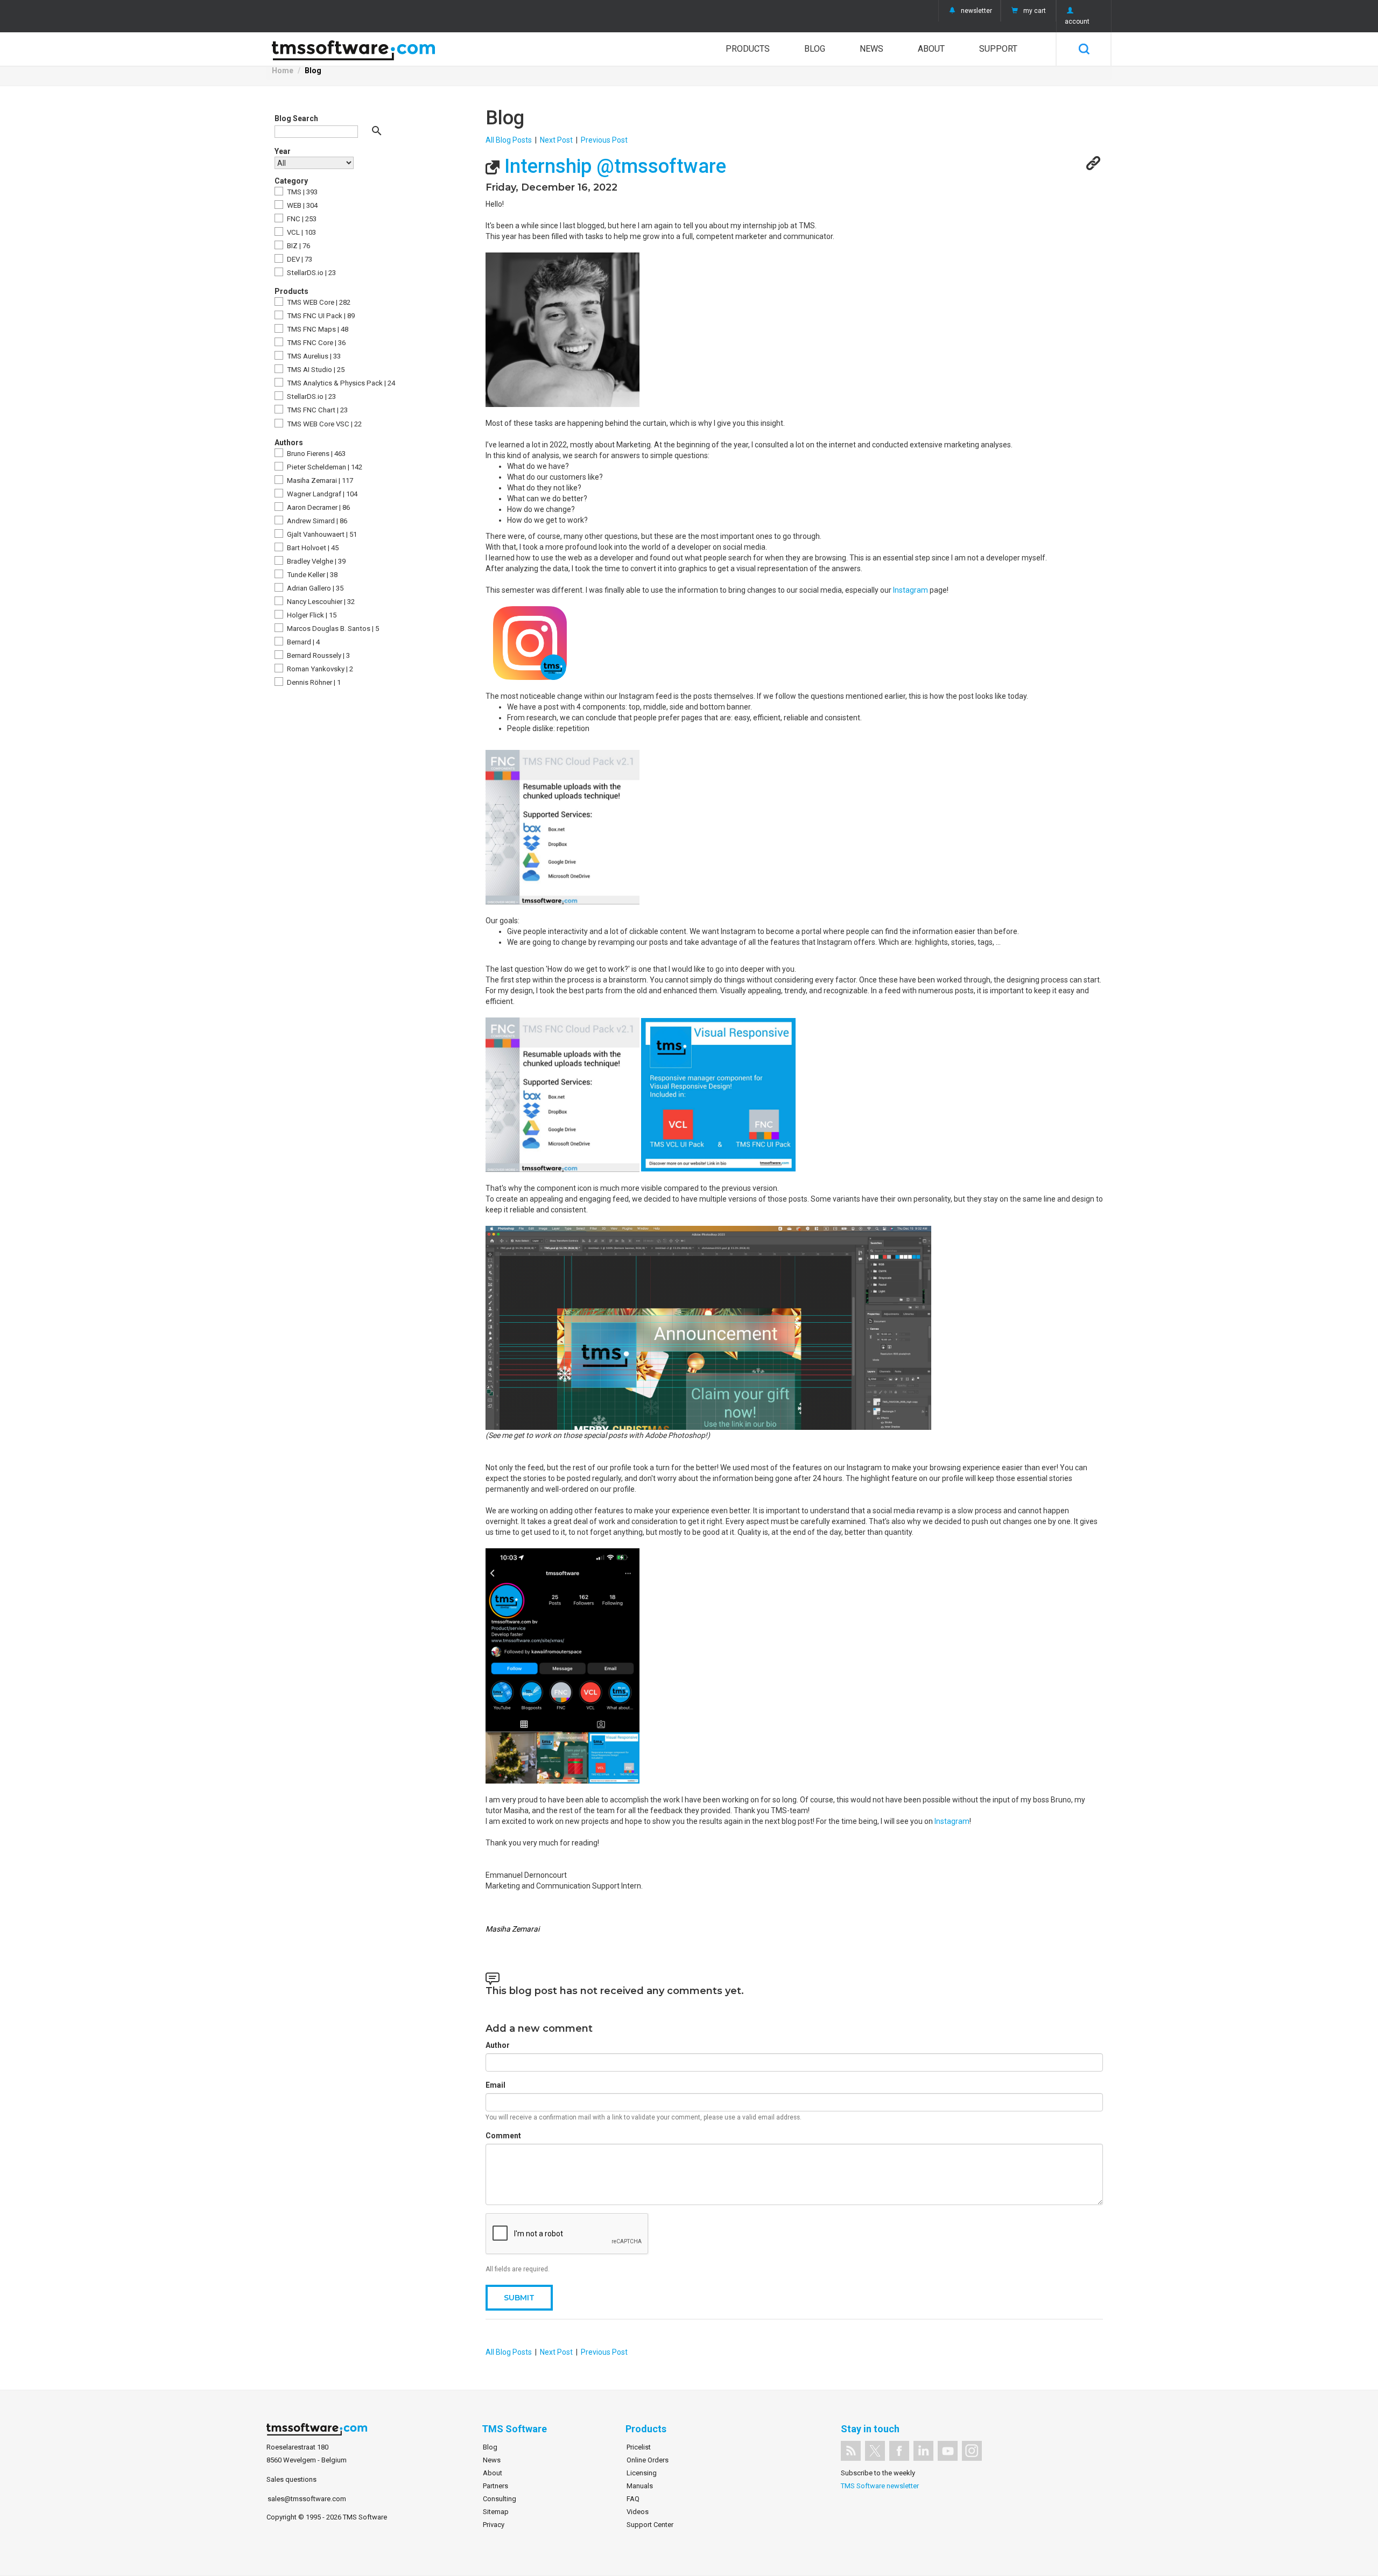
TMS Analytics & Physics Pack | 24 (340, 383)
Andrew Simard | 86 (316, 521)
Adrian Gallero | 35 (314, 588)
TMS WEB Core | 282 (318, 302)
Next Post (556, 140)
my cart (1035, 11)
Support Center (650, 2525)
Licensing (642, 2473)
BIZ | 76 (298, 246)
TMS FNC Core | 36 (315, 343)
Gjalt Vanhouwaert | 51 (321, 534)
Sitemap (496, 2512)
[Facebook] (899, 2451)
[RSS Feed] (851, 2451)
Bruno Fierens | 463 (315, 454)
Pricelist (639, 2447)
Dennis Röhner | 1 (313, 682)
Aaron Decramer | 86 (318, 507)
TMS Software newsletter (880, 2486)
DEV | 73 (299, 259)
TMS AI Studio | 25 (315, 370)
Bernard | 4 (303, 642)
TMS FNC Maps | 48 (317, 329)
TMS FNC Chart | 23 (317, 410)
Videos (638, 2512)
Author (498, 2045)
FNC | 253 (301, 219)
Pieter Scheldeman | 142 (324, 467)
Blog (815, 49)
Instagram (911, 590)
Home (283, 71)
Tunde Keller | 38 (311, 575)
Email (495, 2085)
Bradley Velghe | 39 (315, 561)
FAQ (633, 2499)
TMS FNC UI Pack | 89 (320, 316)
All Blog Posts (509, 140)
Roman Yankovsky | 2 (319, 669)
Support (998, 49)
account (1077, 22)
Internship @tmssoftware (613, 166)
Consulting (500, 2499)
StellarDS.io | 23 (311, 273)
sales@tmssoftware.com (307, 2499)
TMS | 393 (301, 192)
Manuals (640, 2486)
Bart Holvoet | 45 (312, 548)
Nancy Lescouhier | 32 (320, 602)
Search (1084, 49)
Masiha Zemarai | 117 (319, 480)
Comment (503, 2136)
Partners (495, 2486)
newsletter (976, 11)
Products (748, 49)
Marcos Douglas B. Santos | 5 (332, 629)
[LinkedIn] (923, 2451)
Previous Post (604, 140)
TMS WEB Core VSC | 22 (324, 424)
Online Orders (648, 2460)
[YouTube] (948, 2451)
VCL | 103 (301, 232)
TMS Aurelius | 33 (313, 356)
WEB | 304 (301, 205)
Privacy (494, 2525)
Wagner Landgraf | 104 (321, 494)
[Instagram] (972, 2451)
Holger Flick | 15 (311, 615)
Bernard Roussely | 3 (318, 655)
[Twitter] (875, 2451)
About (931, 49)
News (871, 49)
